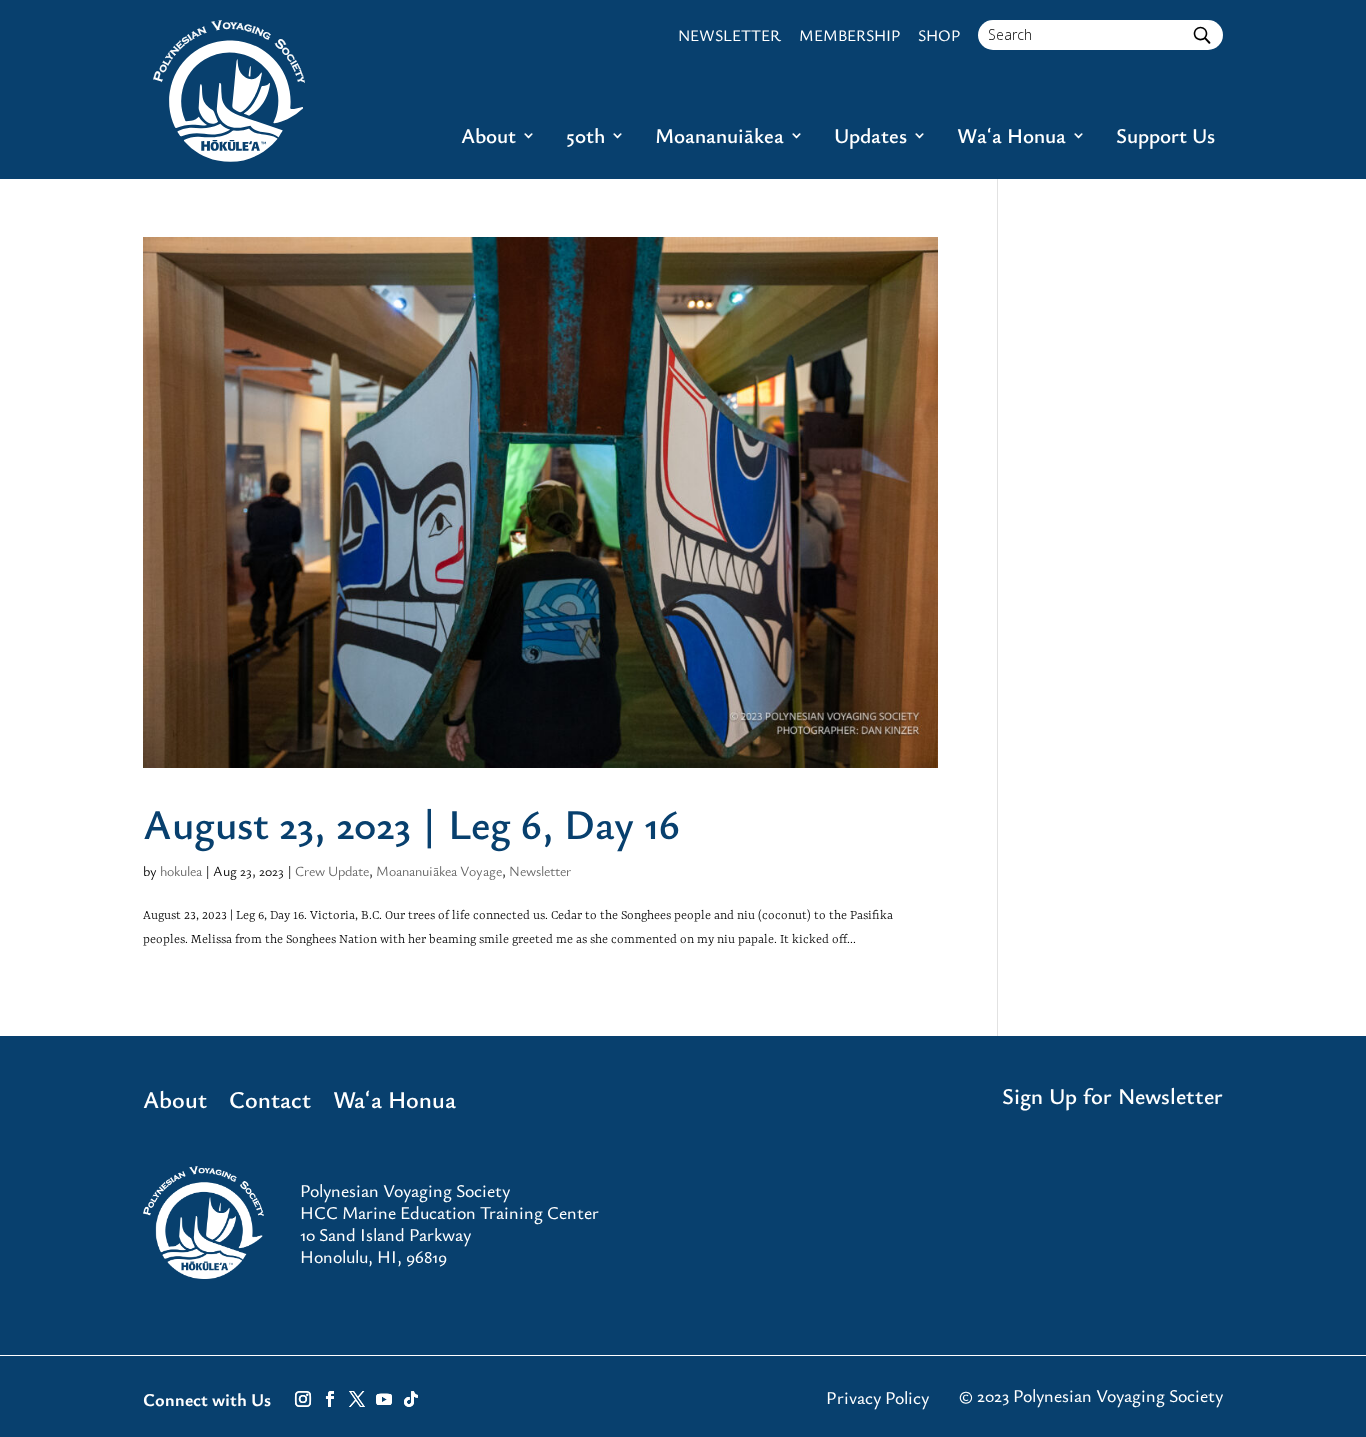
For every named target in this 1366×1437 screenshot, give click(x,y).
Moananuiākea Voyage (439, 870)
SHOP (939, 35)
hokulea (181, 870)
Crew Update (332, 870)
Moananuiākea (719, 138)
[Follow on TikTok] (411, 1399)
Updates (870, 138)
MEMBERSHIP (849, 35)
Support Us (1165, 138)
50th (585, 138)
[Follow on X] (357, 1399)
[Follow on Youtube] (384, 1399)
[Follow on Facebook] (330, 1399)
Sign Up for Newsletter (1112, 1095)
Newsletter (540, 870)
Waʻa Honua (1011, 138)
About (488, 138)
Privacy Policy (877, 1397)
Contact (270, 1103)
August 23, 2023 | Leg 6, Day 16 (411, 822)
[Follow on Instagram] (303, 1399)
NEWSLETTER (729, 35)
